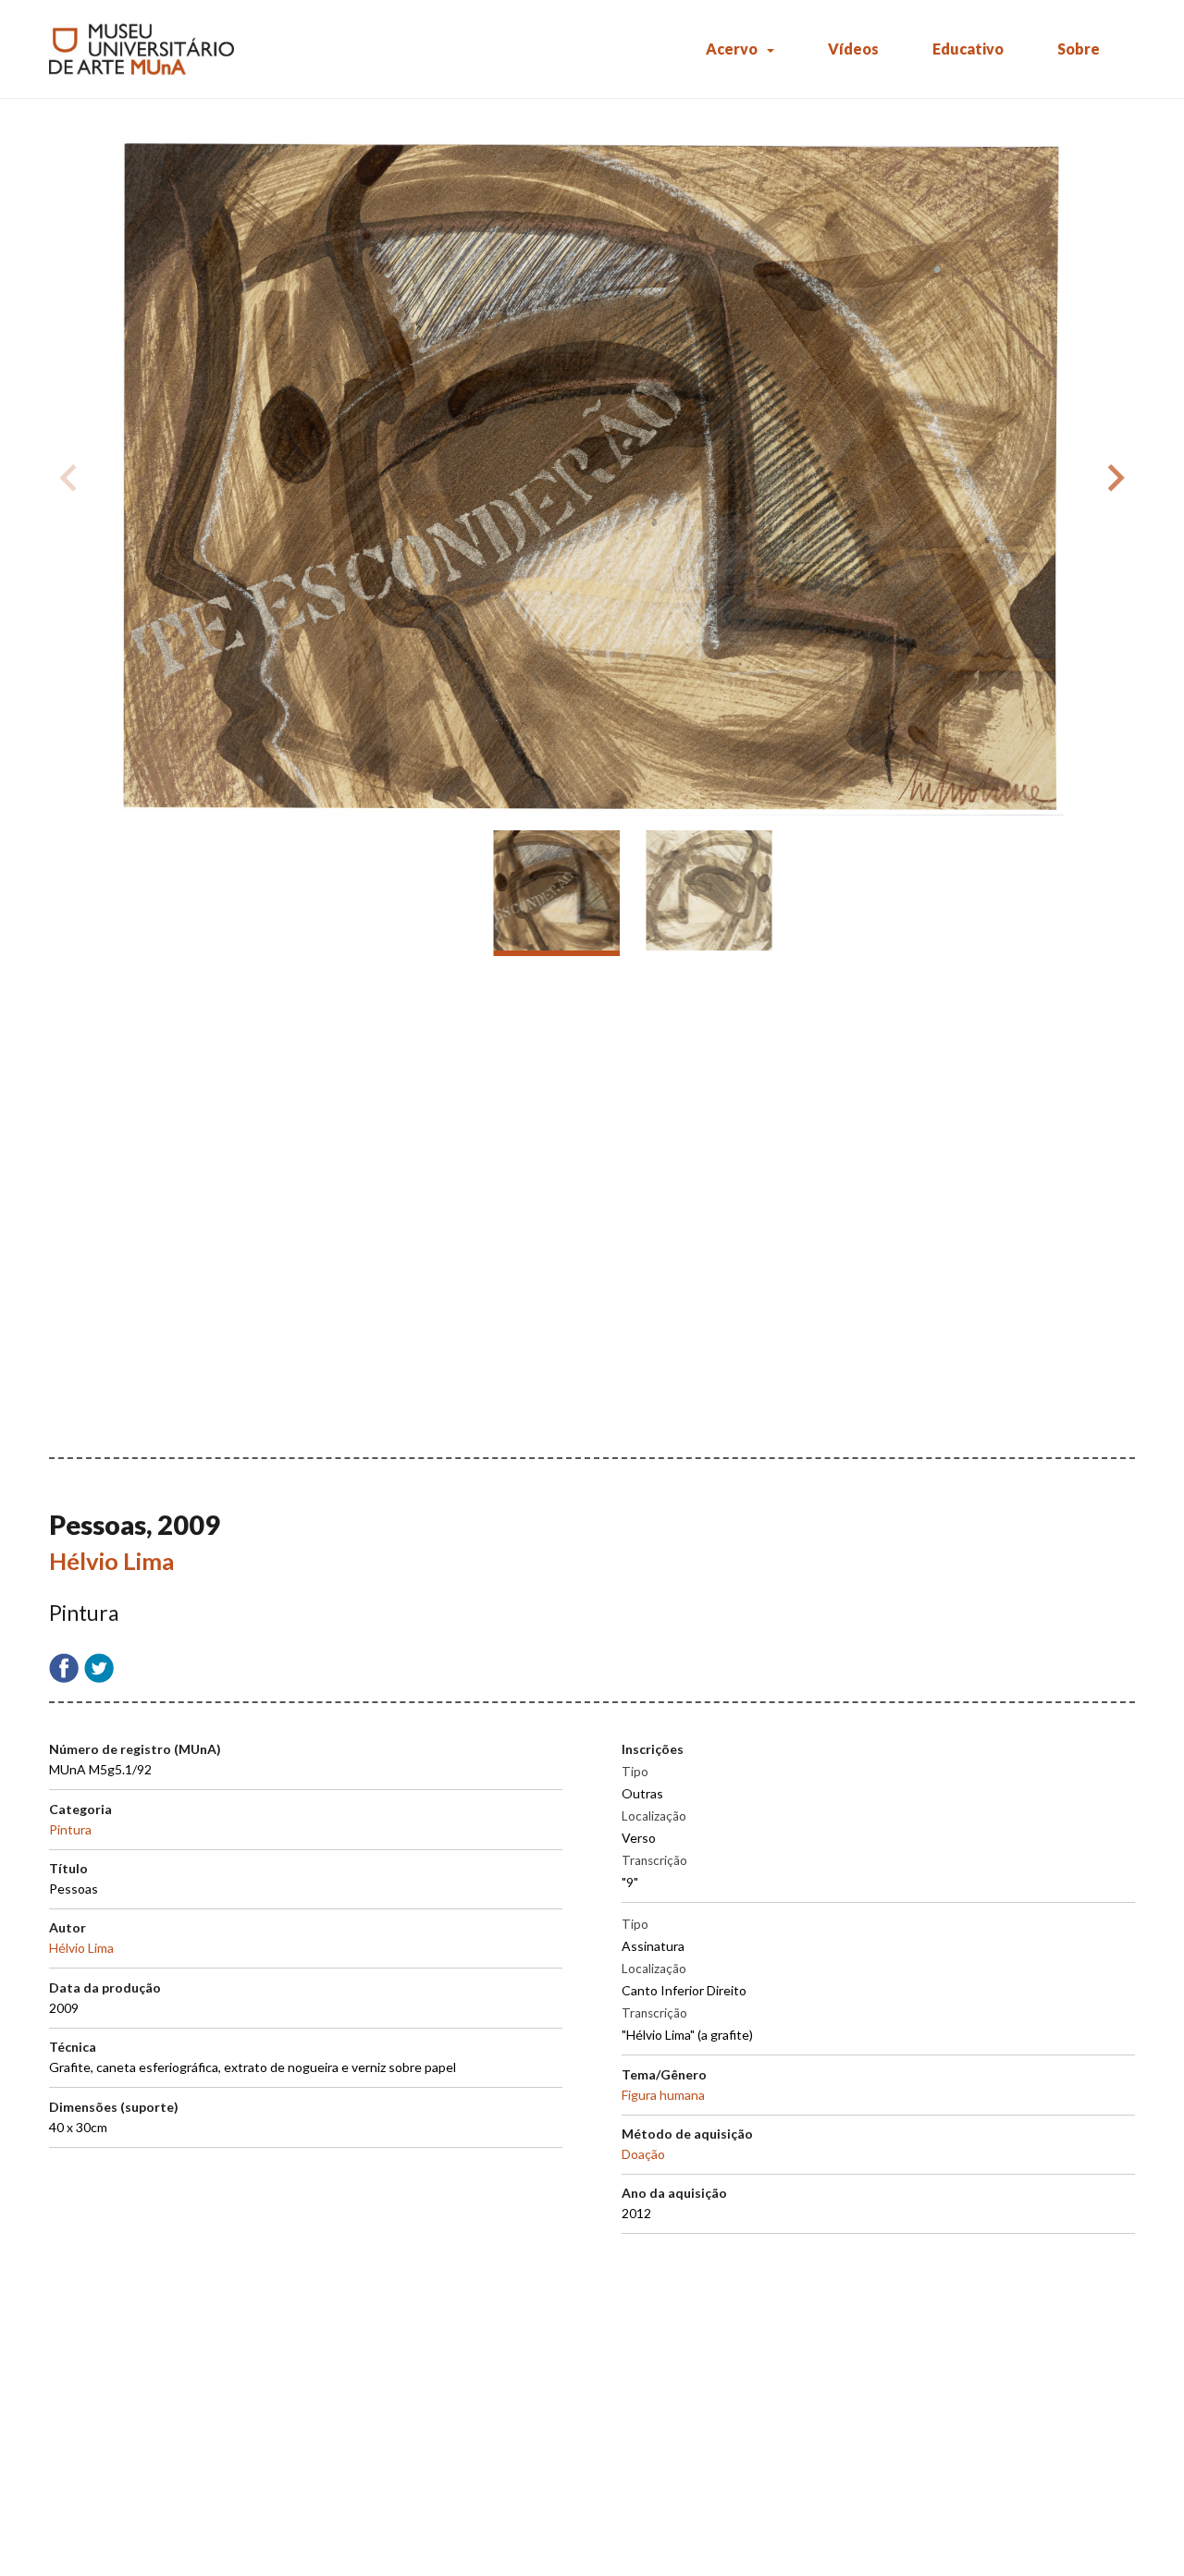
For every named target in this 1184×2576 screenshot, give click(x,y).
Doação (643, 2154)
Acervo (732, 49)
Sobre (1079, 49)
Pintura (70, 1829)
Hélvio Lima (111, 1561)
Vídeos (853, 49)
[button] (1113, 478)
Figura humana (663, 2095)
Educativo (968, 49)
